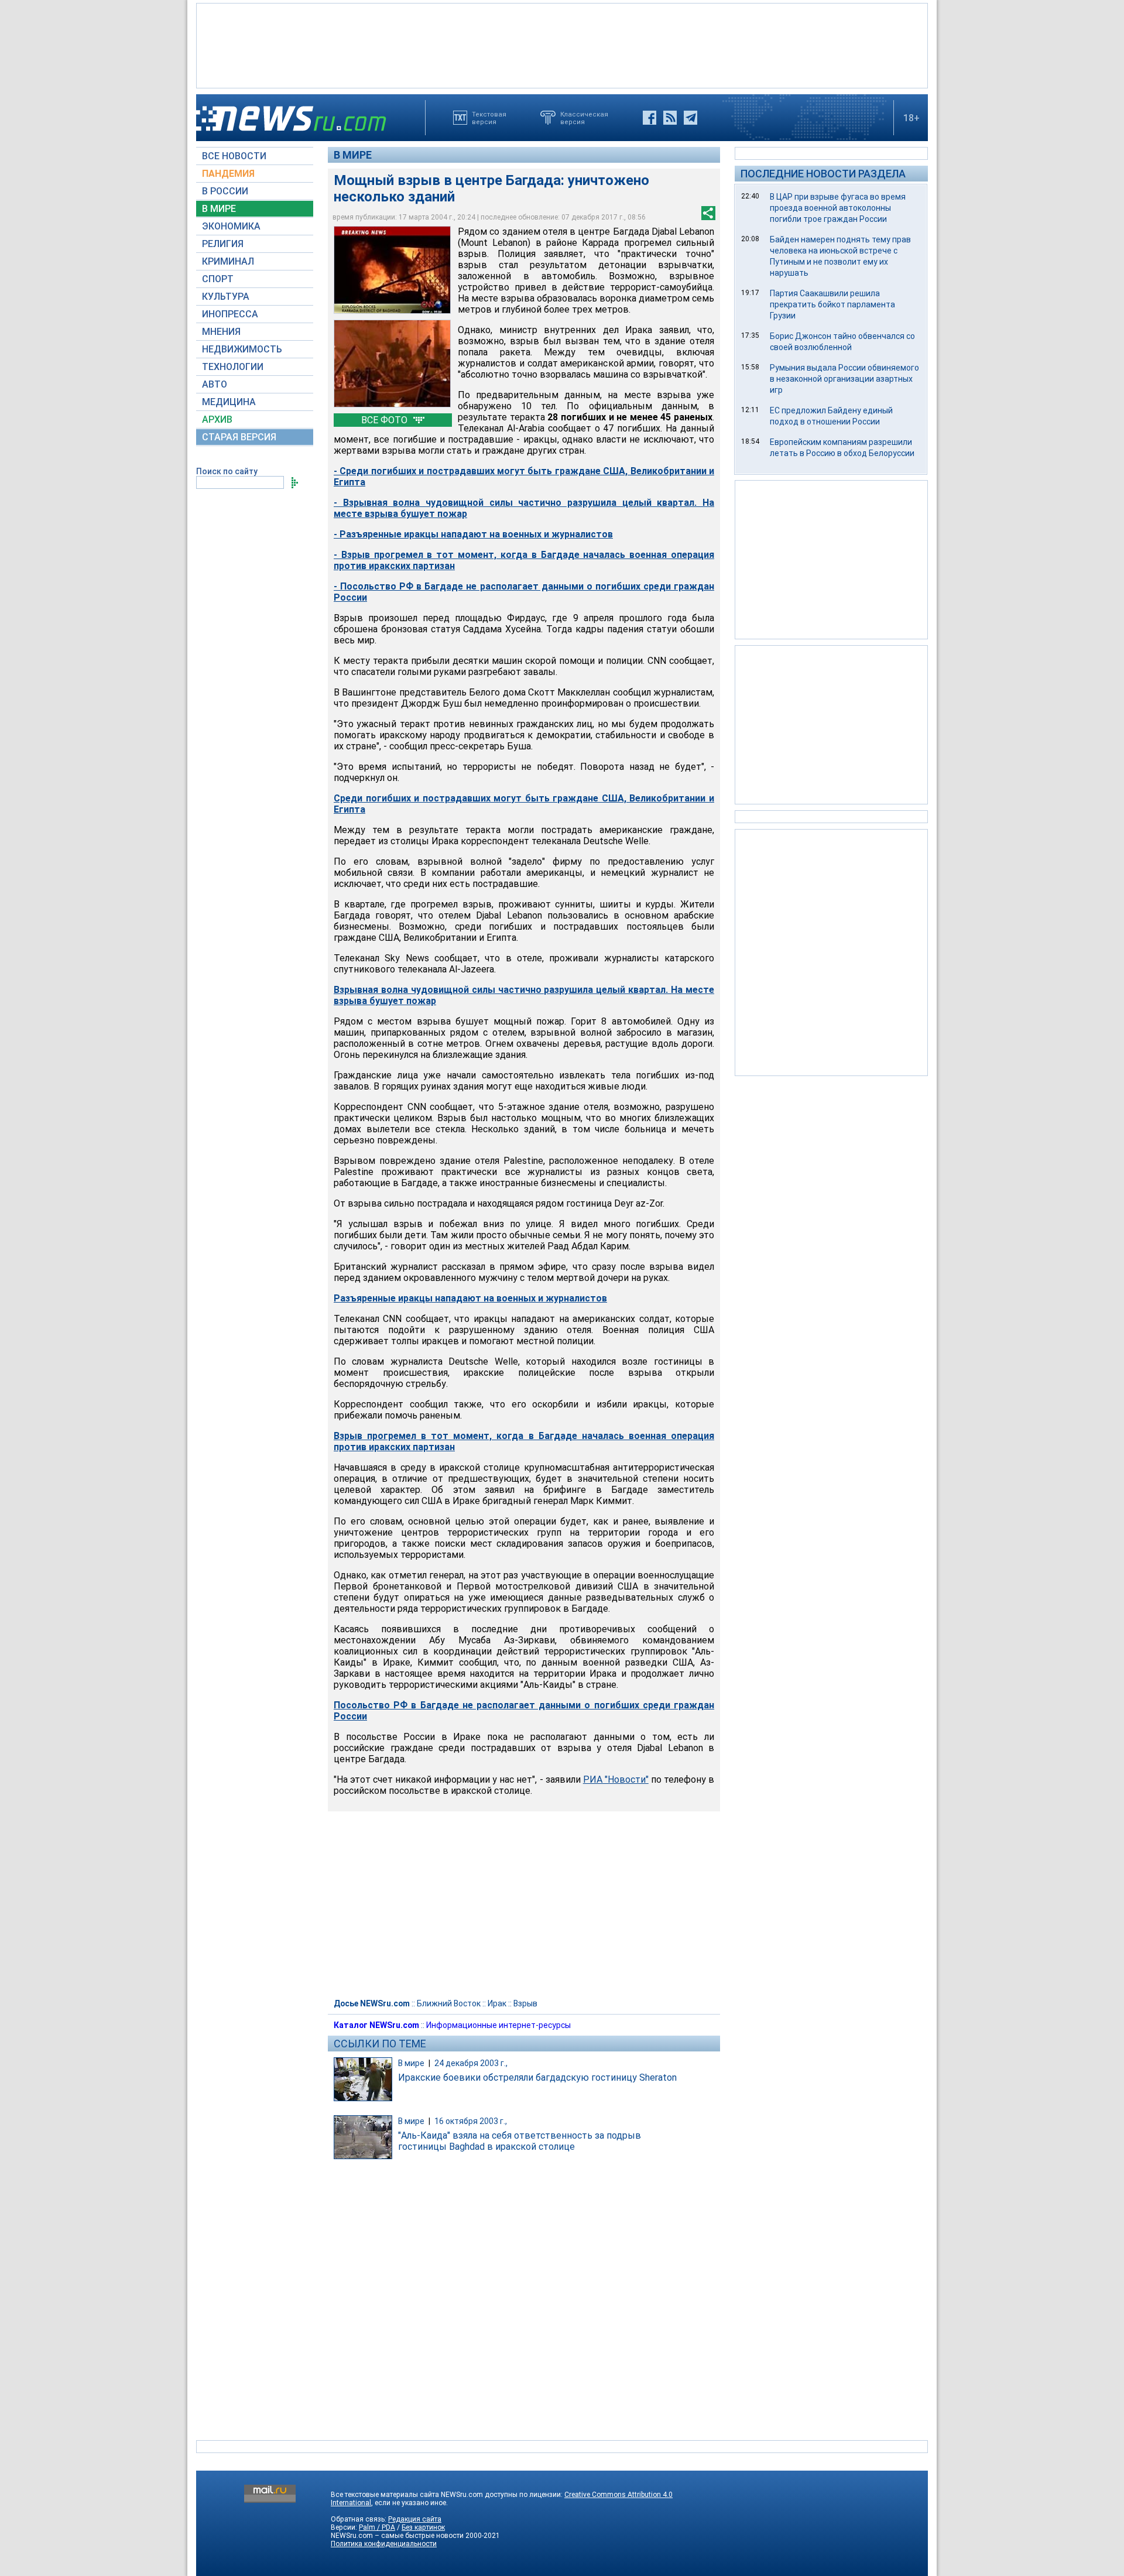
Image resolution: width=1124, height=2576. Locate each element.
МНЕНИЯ (221, 332)
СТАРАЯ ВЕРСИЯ (239, 437)
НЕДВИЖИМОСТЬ (242, 349)
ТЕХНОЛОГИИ (233, 367)
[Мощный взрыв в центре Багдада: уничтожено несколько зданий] (392, 270)
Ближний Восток (449, 2003)
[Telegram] (690, 118)
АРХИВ (217, 419)
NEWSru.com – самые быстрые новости (397, 2536)
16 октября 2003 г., (471, 2121)
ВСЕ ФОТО (385, 420)
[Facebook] (650, 118)
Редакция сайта (415, 2519)
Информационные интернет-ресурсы (498, 2025)
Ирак (497, 2003)
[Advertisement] (562, 44)
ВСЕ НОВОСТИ (234, 156)
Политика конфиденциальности (384, 2544)
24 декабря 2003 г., (471, 2063)
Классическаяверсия (584, 118)
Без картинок (423, 2527)
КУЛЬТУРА (226, 297)
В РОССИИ (225, 191)
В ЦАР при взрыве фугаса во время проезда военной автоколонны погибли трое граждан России (838, 208)
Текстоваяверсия (489, 118)
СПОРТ (218, 279)
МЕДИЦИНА (229, 402)
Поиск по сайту (227, 471)
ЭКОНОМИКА (231, 226)
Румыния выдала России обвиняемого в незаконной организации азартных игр (844, 379)
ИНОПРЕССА (230, 314)
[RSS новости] (670, 118)
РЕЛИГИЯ (223, 244)
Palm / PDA (377, 2527)
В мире (353, 155)
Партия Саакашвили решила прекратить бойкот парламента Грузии (832, 304)
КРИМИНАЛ (228, 261)
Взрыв (525, 2003)
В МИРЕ (219, 209)
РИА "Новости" (616, 1779)
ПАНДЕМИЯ (228, 174)
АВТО (215, 384)
